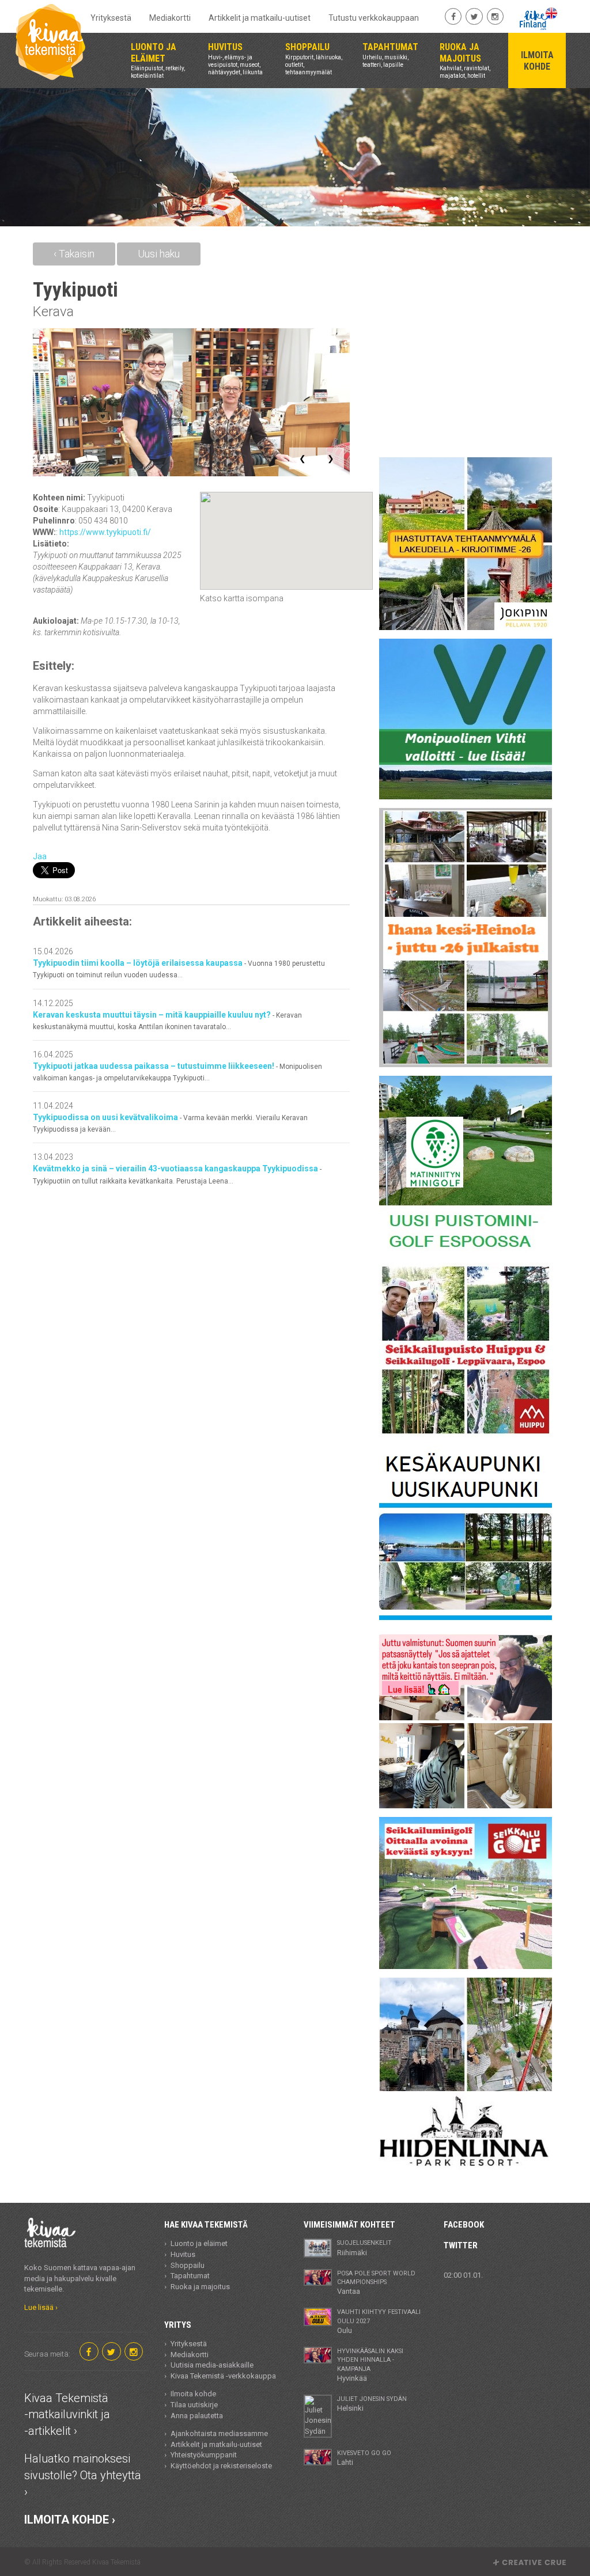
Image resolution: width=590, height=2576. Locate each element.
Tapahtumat (190, 2276)
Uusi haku (159, 254)
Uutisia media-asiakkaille (212, 2365)
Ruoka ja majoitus (200, 2287)
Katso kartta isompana (242, 598)
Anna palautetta (197, 2416)
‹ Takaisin (74, 254)
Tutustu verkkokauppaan (374, 18)
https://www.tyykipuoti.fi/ (105, 532)
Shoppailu (188, 2265)
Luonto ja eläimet (199, 2243)
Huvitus (183, 2254)
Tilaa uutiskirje (194, 2405)
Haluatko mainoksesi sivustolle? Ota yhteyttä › (83, 2475)
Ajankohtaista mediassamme (219, 2433)
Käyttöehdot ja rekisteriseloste (221, 2466)
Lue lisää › (41, 2307)
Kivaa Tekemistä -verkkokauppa (223, 2376)
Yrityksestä (111, 18)
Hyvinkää (370, 2365)
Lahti (364, 2458)
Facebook (464, 2225)
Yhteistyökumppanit (204, 2455)
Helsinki (372, 2404)
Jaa (40, 856)
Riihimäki (364, 2248)
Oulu (379, 2321)
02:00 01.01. (463, 2275)
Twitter (461, 2245)
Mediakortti (170, 18)
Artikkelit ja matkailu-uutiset (260, 18)
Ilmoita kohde (193, 2394)
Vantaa (376, 2283)
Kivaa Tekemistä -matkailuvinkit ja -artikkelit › (67, 2414)
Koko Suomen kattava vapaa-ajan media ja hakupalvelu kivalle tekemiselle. (80, 2278)
